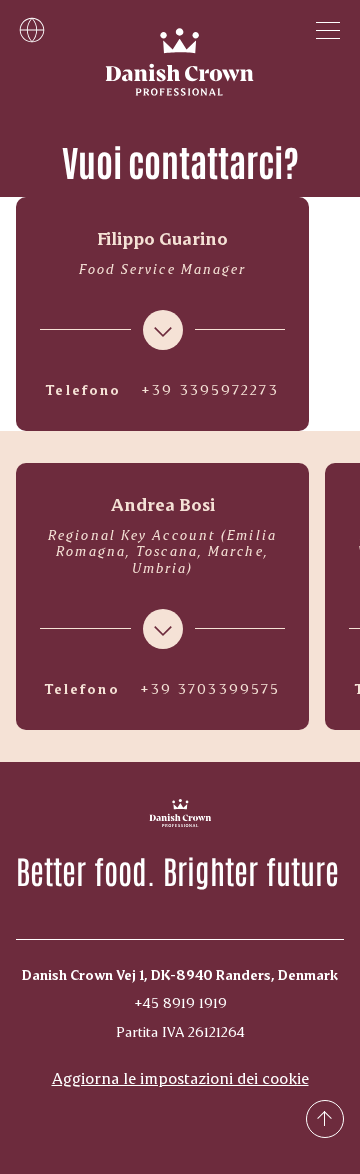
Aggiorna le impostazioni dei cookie (180, 1077)
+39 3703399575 (210, 689)
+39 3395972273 (209, 390)
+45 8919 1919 (180, 1002)
